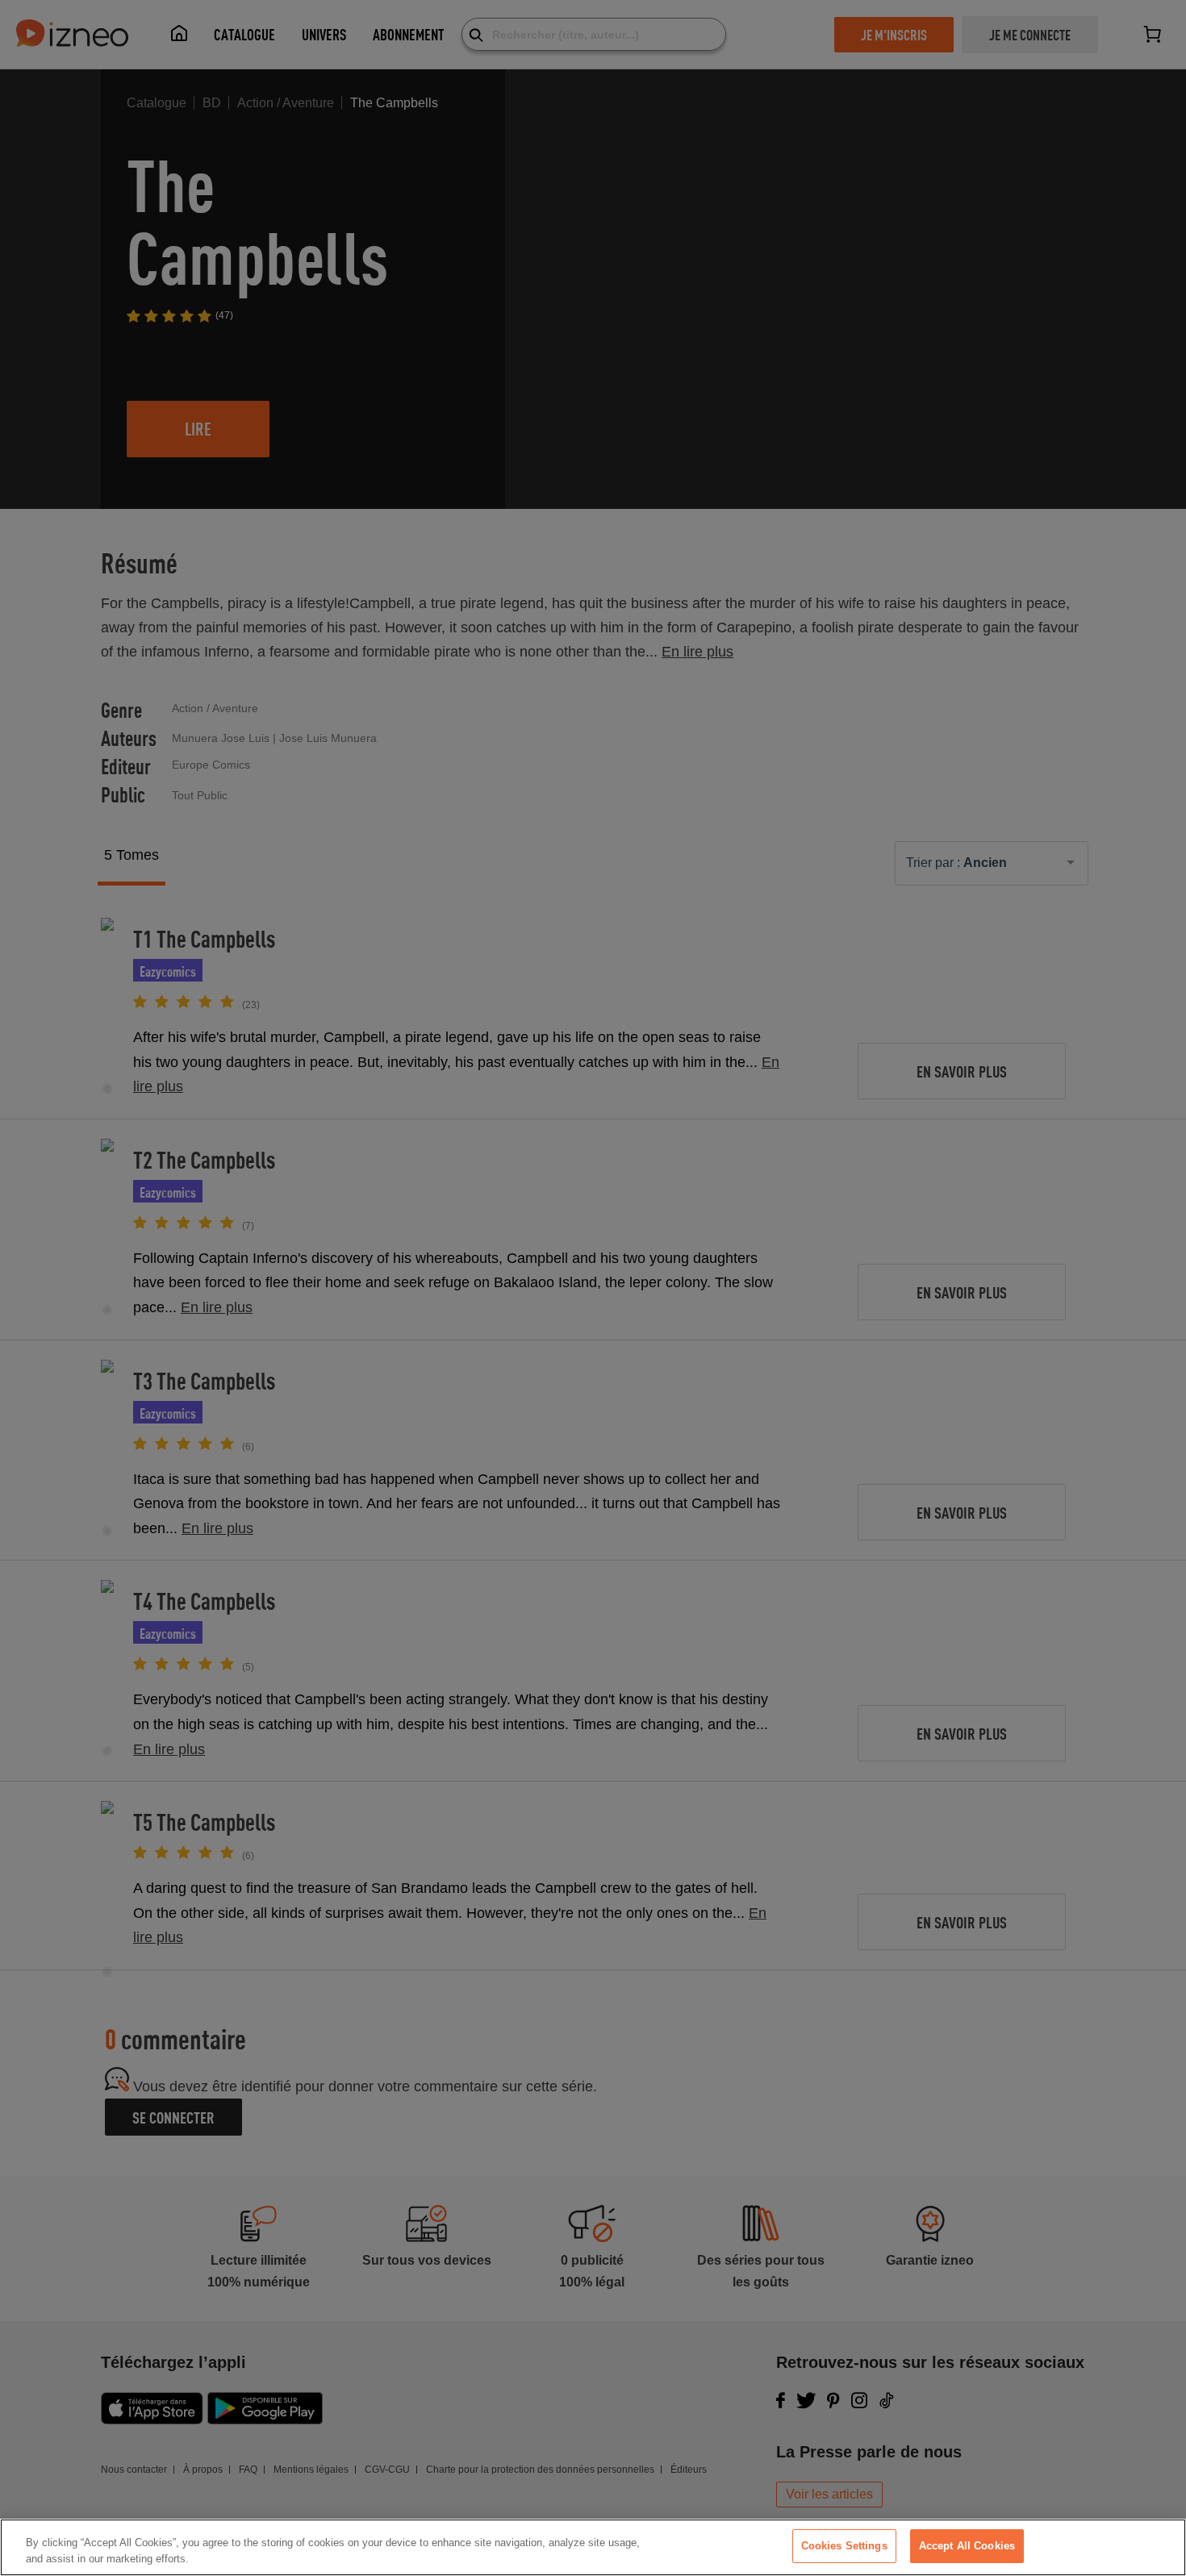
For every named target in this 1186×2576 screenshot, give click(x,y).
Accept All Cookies (967, 2546)
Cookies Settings (844, 2546)
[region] (593, 2547)
